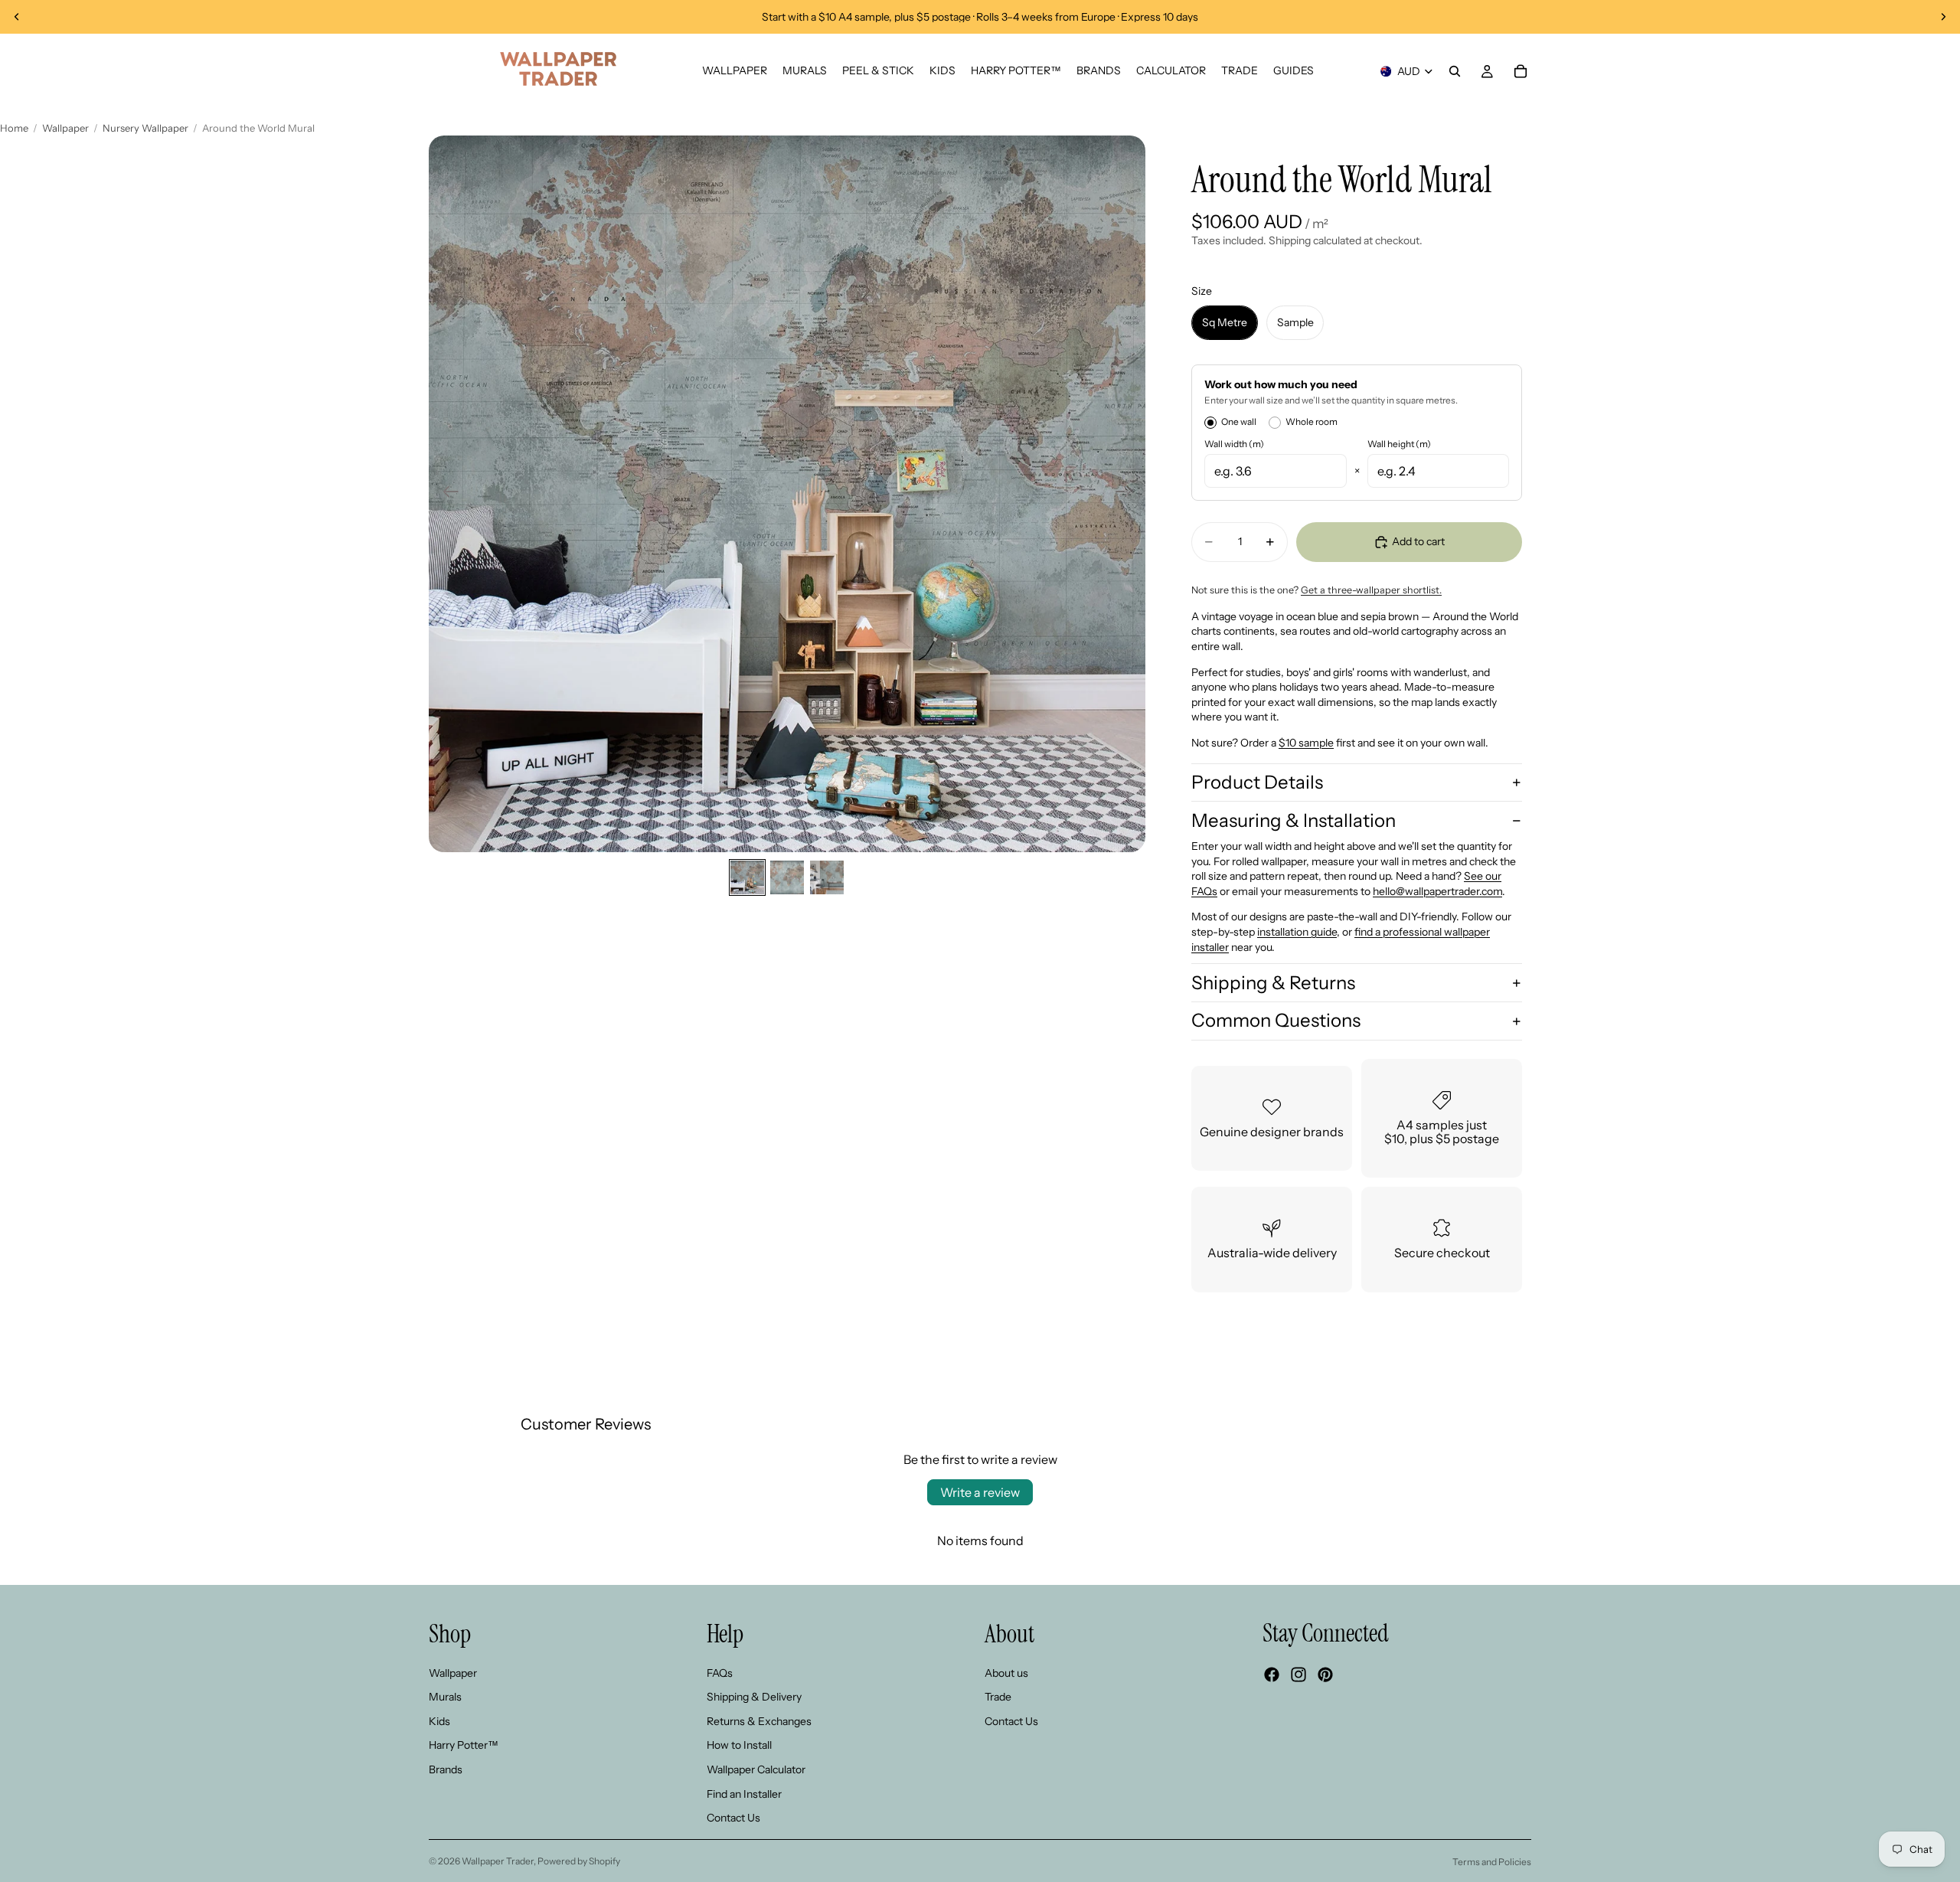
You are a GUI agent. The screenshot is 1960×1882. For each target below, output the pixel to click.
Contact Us (733, 1818)
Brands (446, 1769)
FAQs (720, 1672)
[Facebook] (1272, 1675)
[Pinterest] (1325, 1675)
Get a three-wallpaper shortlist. (1371, 590)
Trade (998, 1697)
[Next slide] (1943, 17)
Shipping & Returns (1273, 983)
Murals (445, 1697)
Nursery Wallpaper (145, 128)
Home (14, 128)
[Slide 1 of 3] (747, 877)
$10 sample (1306, 743)
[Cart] (1521, 71)
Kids (439, 1721)
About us (1006, 1672)
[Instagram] (1298, 1675)
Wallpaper (65, 128)
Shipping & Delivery (754, 1697)
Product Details (1257, 782)
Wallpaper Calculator (756, 1769)
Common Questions (1276, 1020)
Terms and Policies (1492, 1862)
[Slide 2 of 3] (787, 877)
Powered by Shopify (579, 1861)
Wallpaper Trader (498, 1861)
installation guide (1297, 932)
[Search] (1455, 71)
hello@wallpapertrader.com (1437, 891)
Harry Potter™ (464, 1745)
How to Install (739, 1745)
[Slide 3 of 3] (827, 877)
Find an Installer (744, 1793)
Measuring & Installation (1294, 820)
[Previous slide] (17, 17)
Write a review (980, 1492)
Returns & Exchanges (759, 1721)
